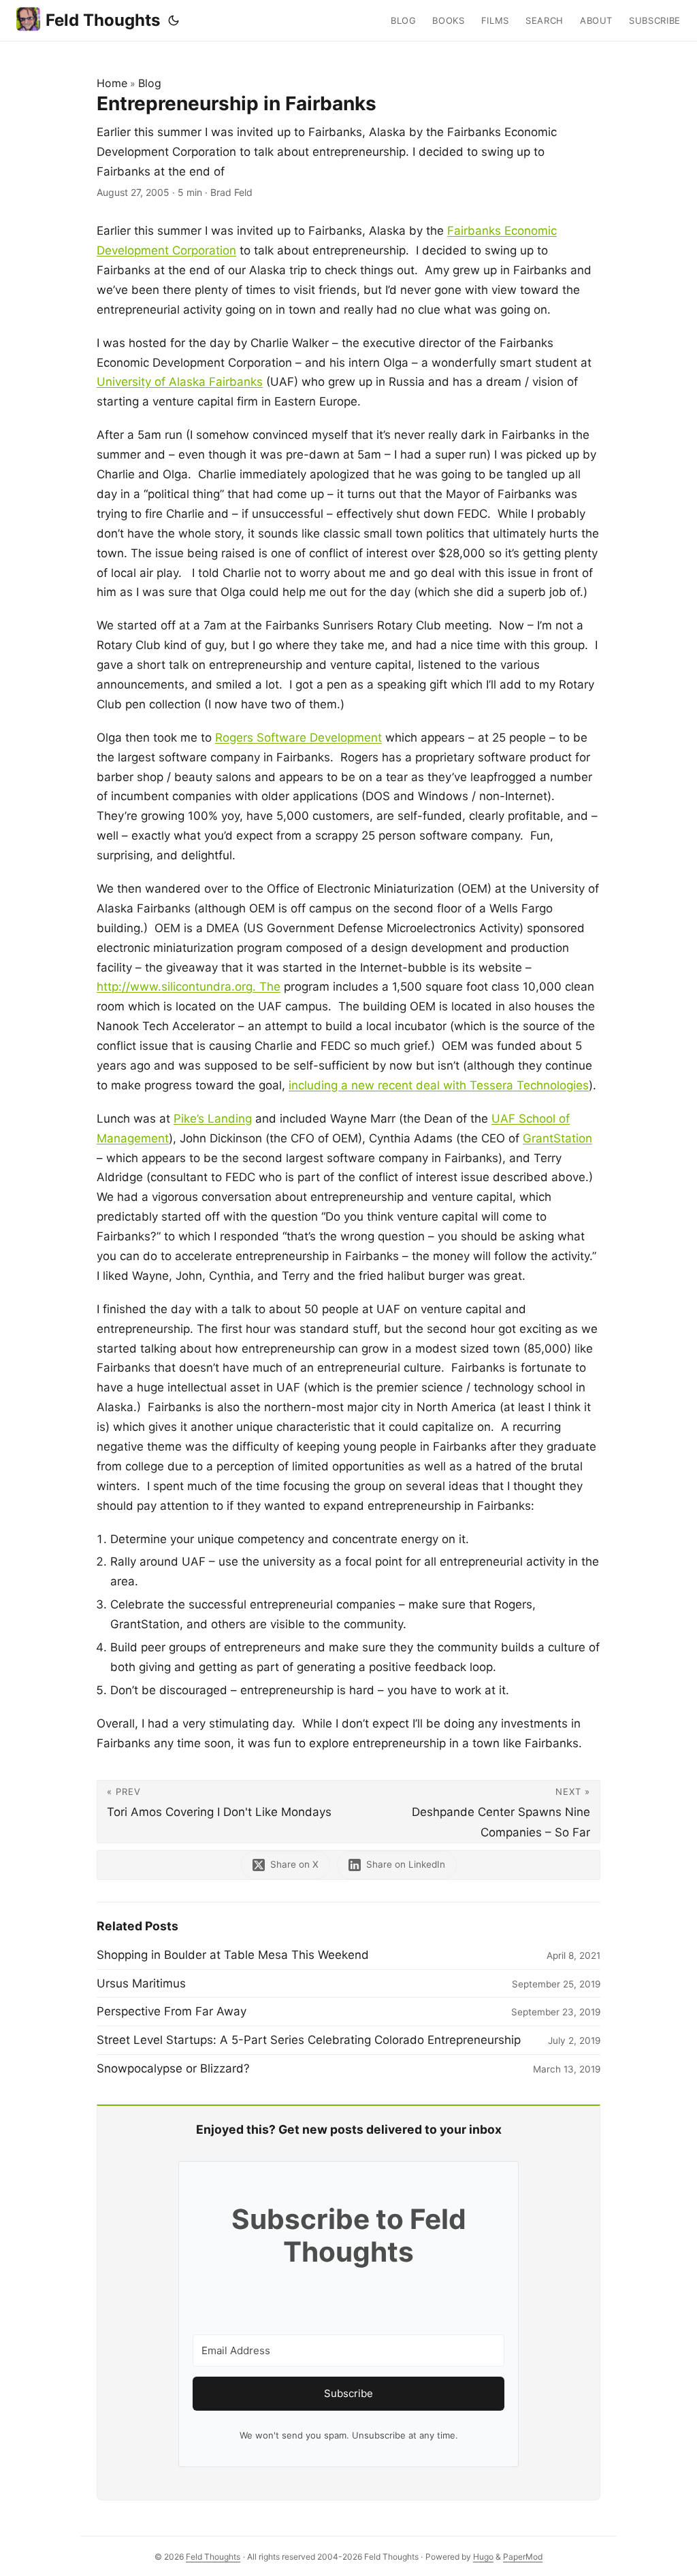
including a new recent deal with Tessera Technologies (439, 1085)
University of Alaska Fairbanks (180, 382)
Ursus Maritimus (141, 1983)
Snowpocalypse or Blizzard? (173, 2068)
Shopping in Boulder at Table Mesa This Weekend (233, 1955)
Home (112, 83)
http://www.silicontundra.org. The (189, 987)
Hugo (483, 2557)
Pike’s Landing (213, 1119)
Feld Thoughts (103, 20)
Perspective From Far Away (172, 2011)
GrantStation (557, 1138)
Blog (150, 83)
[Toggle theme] (174, 20)
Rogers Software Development (298, 738)
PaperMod (523, 2557)
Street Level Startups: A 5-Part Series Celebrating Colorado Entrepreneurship (309, 2040)
